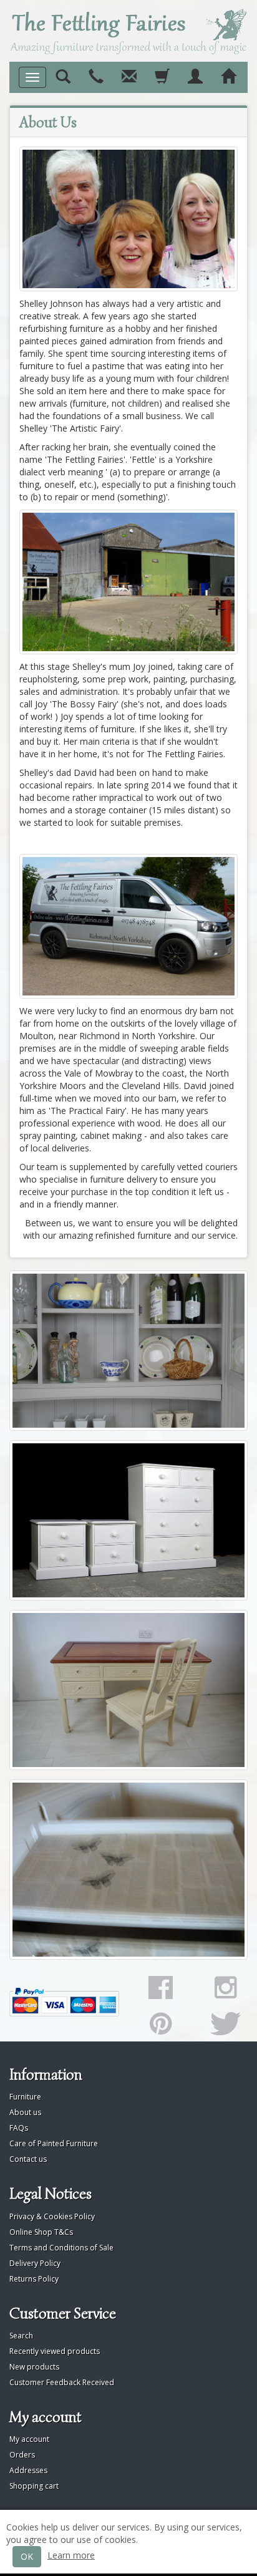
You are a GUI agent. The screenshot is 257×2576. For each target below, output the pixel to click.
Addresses (28, 2470)
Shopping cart (34, 2486)
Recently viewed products (55, 2351)
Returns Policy (34, 2279)
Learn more (71, 2555)
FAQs (19, 2128)
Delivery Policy (35, 2263)
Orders (22, 2455)
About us (25, 2112)
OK (27, 2556)
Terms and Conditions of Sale (61, 2248)
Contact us (28, 2159)
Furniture (25, 2097)
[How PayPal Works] (64, 2002)
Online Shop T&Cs (41, 2232)
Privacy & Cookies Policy (52, 2216)
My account (29, 2439)
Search (21, 2336)
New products (34, 2367)
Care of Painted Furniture (54, 2143)
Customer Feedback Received (62, 2382)
